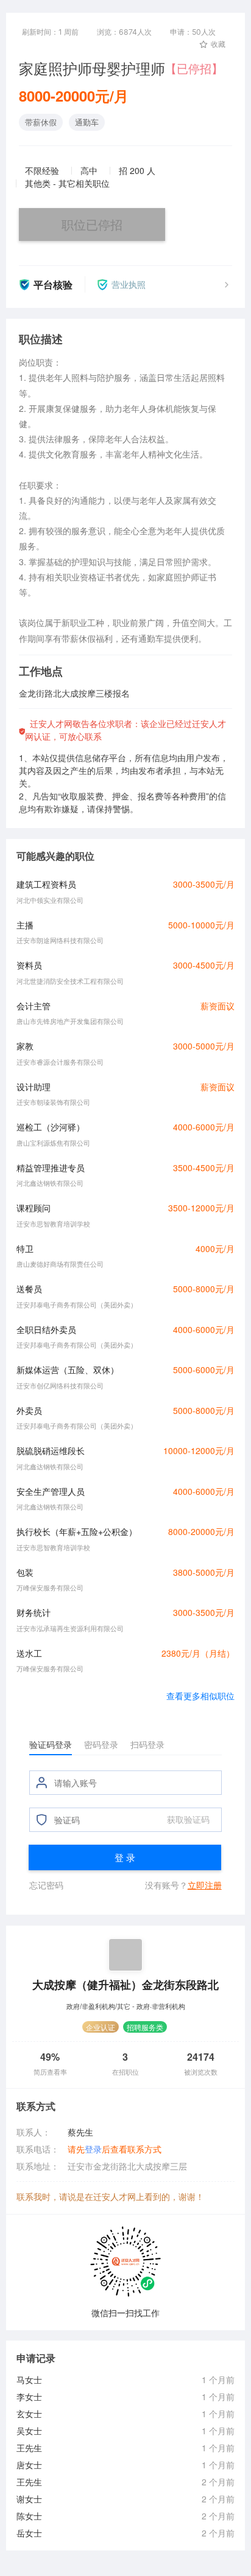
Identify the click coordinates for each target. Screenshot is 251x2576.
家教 (25, 1046)
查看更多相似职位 (200, 1696)
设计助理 (34, 1087)
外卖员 (29, 1410)
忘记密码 (46, 1885)
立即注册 (205, 1885)
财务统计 (34, 1612)
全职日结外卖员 (46, 1329)
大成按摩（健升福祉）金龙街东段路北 (125, 1984)
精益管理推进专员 (51, 1168)
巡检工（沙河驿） (51, 1127)
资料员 (29, 965)
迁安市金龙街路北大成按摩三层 (127, 2166)
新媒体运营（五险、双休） (68, 1370)
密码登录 (101, 1744)
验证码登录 (51, 1744)
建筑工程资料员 (46, 884)
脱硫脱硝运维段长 (51, 1450)
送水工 (29, 1653)
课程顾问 (34, 1208)
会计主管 (34, 1006)
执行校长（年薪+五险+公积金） (77, 1531)
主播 (25, 925)
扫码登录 (147, 1744)
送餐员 (29, 1289)
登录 (93, 2149)
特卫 (25, 1248)
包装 (25, 1572)
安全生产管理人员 (51, 1491)
